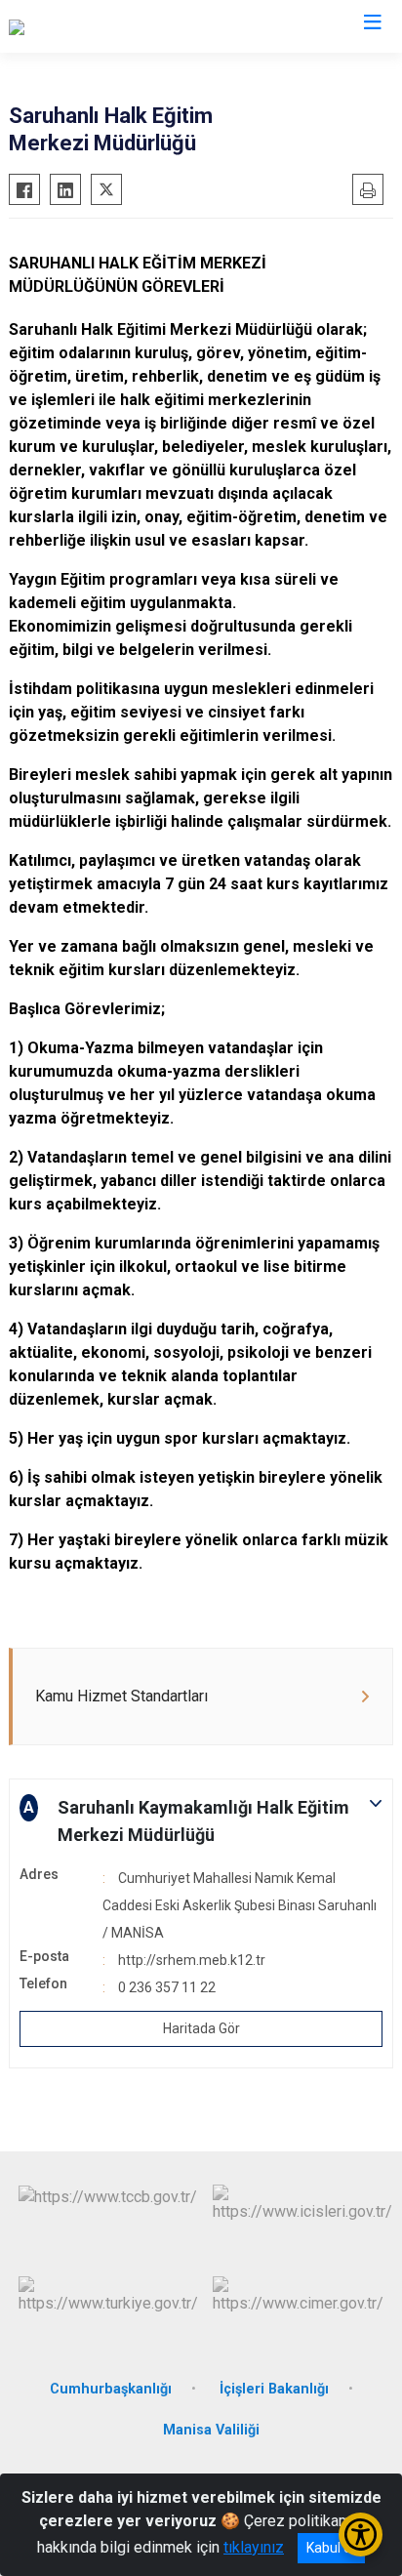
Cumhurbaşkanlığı (111, 2389)
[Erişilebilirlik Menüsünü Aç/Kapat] (361, 2535)
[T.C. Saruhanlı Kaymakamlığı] (102, 26)
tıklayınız (254, 2547)
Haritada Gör (201, 2028)
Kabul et (331, 2548)
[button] (201, 1821)
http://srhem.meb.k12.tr (192, 1960)
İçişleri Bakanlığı (274, 2389)
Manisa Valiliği (211, 2430)
